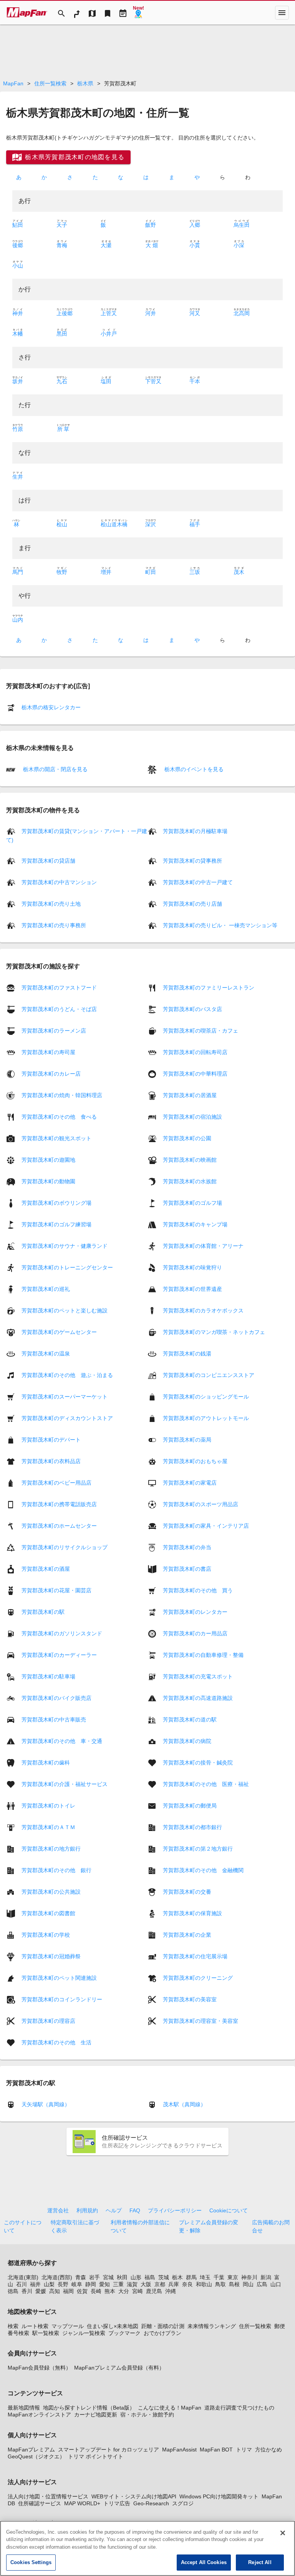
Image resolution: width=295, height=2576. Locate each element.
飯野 (151, 225)
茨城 (164, 2277)
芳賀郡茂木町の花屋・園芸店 (56, 1590)
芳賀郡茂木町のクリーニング (198, 1977)
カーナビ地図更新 (96, 2415)
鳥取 (220, 2284)
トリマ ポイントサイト (96, 2456)
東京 (233, 2277)
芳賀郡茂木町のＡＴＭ (48, 1827)
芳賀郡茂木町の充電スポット (198, 1676)
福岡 (68, 2291)
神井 (18, 313)
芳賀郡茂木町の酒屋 (46, 1568)
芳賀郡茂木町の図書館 (48, 1913)
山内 (18, 620)
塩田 (106, 381)
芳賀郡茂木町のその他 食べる (59, 1116)
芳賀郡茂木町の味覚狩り (192, 1267)
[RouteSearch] (77, 13)
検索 (13, 2326)
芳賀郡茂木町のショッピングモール (206, 1396)
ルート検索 (35, 2326)
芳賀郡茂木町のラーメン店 (54, 1030)
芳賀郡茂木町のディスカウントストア (67, 1418)
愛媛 (41, 2291)
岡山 (248, 2284)
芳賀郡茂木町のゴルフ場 (192, 1202)
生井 (18, 477)
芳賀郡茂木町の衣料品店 (51, 1461)
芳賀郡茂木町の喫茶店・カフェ (201, 1030)
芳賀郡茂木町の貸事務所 (192, 861)
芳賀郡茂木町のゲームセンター (59, 1332)
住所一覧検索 (50, 83)
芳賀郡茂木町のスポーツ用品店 (201, 1504)
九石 (62, 381)
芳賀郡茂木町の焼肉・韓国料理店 (62, 1095)
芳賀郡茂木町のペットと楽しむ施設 (65, 1310)
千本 (195, 381)
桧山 (62, 524)
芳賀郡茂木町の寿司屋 (48, 1052)
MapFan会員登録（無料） (39, 2368)
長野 (63, 2284)
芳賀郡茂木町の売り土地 (51, 904)
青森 (81, 2277)
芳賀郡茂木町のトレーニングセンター (67, 1267)
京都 (160, 2284)
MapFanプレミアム (31, 2450)
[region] (147, 2548)
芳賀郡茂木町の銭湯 (187, 1353)
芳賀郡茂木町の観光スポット (56, 1138)
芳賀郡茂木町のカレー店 (51, 1073)
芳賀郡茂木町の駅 (43, 1611)
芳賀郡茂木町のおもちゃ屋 (195, 1461)
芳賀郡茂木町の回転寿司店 (195, 1052)
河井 (151, 313)
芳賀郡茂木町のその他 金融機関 (203, 1870)
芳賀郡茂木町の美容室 (190, 1999)
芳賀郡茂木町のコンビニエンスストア (209, 1375)
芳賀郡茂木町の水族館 (190, 1181)
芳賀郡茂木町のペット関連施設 (59, 1977)
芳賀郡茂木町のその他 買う (198, 1590)
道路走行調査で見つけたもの (239, 2408)
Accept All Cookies (204, 2562)
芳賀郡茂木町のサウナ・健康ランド (65, 1246)
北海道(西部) (57, 2277)
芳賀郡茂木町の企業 (187, 1934)
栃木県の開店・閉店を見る (55, 769)
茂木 (239, 572)
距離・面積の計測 (163, 2326)
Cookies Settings (31, 2562)
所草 (63, 429)
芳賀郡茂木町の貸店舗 (48, 861)
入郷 (195, 225)
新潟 (266, 2277)
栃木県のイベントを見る (193, 769)
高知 (55, 2291)
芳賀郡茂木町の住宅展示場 (195, 1956)
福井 (35, 2284)
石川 (22, 2284)
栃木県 (85, 83)
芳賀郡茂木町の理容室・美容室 (201, 2021)
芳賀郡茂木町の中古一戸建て (198, 882)
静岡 (91, 2284)
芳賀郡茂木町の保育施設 (192, 1913)
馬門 (18, 572)
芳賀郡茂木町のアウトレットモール (206, 1418)
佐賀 (82, 2291)
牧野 (62, 572)
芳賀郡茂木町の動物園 (48, 1181)
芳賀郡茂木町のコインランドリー (62, 1999)
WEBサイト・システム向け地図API (134, 2496)
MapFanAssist (179, 2450)
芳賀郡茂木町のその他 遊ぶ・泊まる (67, 1375)
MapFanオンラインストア (39, 2415)
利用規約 (87, 2210)
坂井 (18, 381)
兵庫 (174, 2284)
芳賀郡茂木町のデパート (51, 1439)
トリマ (244, 2450)
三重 (118, 2284)
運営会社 (58, 2210)
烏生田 (242, 225)
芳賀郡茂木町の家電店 (190, 1482)
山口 (276, 2284)
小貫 (195, 245)
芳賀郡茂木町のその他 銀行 (56, 1870)
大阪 (146, 2284)
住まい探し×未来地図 (113, 2326)
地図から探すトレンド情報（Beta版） (89, 2408)
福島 (150, 2277)
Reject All (260, 2562)
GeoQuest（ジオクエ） (36, 2456)
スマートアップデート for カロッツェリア (109, 2450)
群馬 (191, 2277)
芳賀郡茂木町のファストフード (59, 987)
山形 (136, 2277)
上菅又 (109, 313)
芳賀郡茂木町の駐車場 (48, 1676)
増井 (106, 572)
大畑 (152, 245)
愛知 (104, 2284)
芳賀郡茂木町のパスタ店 (192, 1009)
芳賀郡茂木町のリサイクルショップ (65, 1547)
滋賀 (132, 2284)
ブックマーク (124, 2333)
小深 (239, 245)
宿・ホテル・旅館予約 (147, 2415)
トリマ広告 (117, 2503)
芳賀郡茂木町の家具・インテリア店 (206, 1525)
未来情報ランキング (212, 2326)
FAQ (135, 2210)
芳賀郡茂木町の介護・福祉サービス (65, 1784)
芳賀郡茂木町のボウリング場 (56, 1202)
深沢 (151, 524)
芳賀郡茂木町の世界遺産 (192, 1289)
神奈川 (249, 2277)
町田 (151, 572)
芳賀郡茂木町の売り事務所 (54, 925)
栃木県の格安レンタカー (51, 707)
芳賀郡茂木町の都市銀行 (192, 1827)
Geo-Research (151, 2503)
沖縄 (171, 2291)
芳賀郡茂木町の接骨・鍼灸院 (198, 1762)
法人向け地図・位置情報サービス (48, 2496)
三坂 (195, 572)
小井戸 (109, 334)
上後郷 (65, 313)
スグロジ (183, 2503)
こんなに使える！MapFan (170, 2408)
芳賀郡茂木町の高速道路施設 (198, 1698)
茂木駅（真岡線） (184, 2104)
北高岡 (242, 313)
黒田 (62, 334)
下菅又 (153, 381)
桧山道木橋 (114, 524)
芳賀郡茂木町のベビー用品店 (56, 1482)
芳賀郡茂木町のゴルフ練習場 (56, 1224)
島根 (234, 2284)
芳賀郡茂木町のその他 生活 (56, 2042)
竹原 (18, 429)
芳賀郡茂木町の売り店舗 (192, 904)
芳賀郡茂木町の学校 (46, 1934)
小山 (18, 266)
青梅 (62, 245)
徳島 (13, 2291)
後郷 (18, 245)
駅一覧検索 (46, 2333)
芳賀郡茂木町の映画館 (190, 1159)
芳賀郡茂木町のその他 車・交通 (62, 1741)
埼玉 (205, 2277)
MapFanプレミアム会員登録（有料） (119, 2368)
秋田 (122, 2277)
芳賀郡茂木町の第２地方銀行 (198, 1848)
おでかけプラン (162, 2333)
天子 (62, 225)
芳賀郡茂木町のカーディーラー (59, 1655)
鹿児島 (154, 2291)
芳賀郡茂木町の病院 (187, 1741)
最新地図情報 (24, 2408)
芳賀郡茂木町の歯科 (46, 1762)
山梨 (49, 2284)
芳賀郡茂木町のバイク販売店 (56, 1698)
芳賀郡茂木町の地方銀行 (51, 1848)
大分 (124, 2291)
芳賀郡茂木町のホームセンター (59, 1525)
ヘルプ (114, 2210)
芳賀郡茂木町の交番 (187, 1891)
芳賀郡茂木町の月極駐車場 (195, 831)
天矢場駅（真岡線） (46, 2104)
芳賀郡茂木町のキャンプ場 (195, 1224)
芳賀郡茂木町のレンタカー (195, 1611)
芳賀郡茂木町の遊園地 (48, 1159)
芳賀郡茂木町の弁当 (187, 1547)
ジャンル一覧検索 (84, 2333)
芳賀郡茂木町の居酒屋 (190, 1095)
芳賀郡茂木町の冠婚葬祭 (51, 1956)
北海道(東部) (23, 2277)
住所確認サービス (40, 2503)
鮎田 (18, 225)
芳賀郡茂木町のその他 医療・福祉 (206, 1784)
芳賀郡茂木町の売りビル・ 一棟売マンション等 (220, 925)
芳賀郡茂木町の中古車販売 (54, 1719)
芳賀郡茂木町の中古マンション (59, 882)
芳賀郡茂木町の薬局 (187, 1439)
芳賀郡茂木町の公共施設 (51, 1891)
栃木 (177, 2277)
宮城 (108, 2277)
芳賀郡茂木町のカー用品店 (195, 1633)
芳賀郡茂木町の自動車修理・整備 (203, 1655)
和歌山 (204, 2284)
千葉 (219, 2277)
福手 (195, 524)
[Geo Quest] (138, 13)
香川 (27, 2291)
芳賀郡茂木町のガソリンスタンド (62, 1633)
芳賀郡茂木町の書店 (187, 1568)
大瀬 (106, 245)
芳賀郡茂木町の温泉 (46, 1353)
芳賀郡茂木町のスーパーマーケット (65, 1396)
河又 (195, 313)
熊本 (110, 2291)
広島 (262, 2284)
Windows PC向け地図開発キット (219, 2496)
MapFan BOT (216, 2450)
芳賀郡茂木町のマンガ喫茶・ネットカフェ (214, 1332)
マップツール (68, 2326)
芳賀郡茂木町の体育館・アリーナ (203, 1246)
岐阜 (77, 2284)
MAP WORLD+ (82, 2503)
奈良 (187, 2284)
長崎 (96, 2291)
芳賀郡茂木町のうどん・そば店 (59, 1009)
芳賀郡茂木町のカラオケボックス (203, 1310)
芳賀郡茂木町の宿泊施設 (192, 1116)
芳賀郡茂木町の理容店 (48, 2021)
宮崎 (138, 2291)
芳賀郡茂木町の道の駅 (190, 1719)
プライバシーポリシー (175, 2210)
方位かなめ (268, 2450)
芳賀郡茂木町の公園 (187, 1138)
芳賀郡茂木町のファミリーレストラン (209, 987)
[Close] (283, 2533)
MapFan (13, 83)
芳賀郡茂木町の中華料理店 (195, 1073)
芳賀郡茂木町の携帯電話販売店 (59, 1504)
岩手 (94, 2277)
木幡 (18, 334)
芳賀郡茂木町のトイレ (48, 1805)
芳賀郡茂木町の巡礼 (46, 1289)
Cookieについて (229, 2210)
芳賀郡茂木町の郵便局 (190, 1805)
